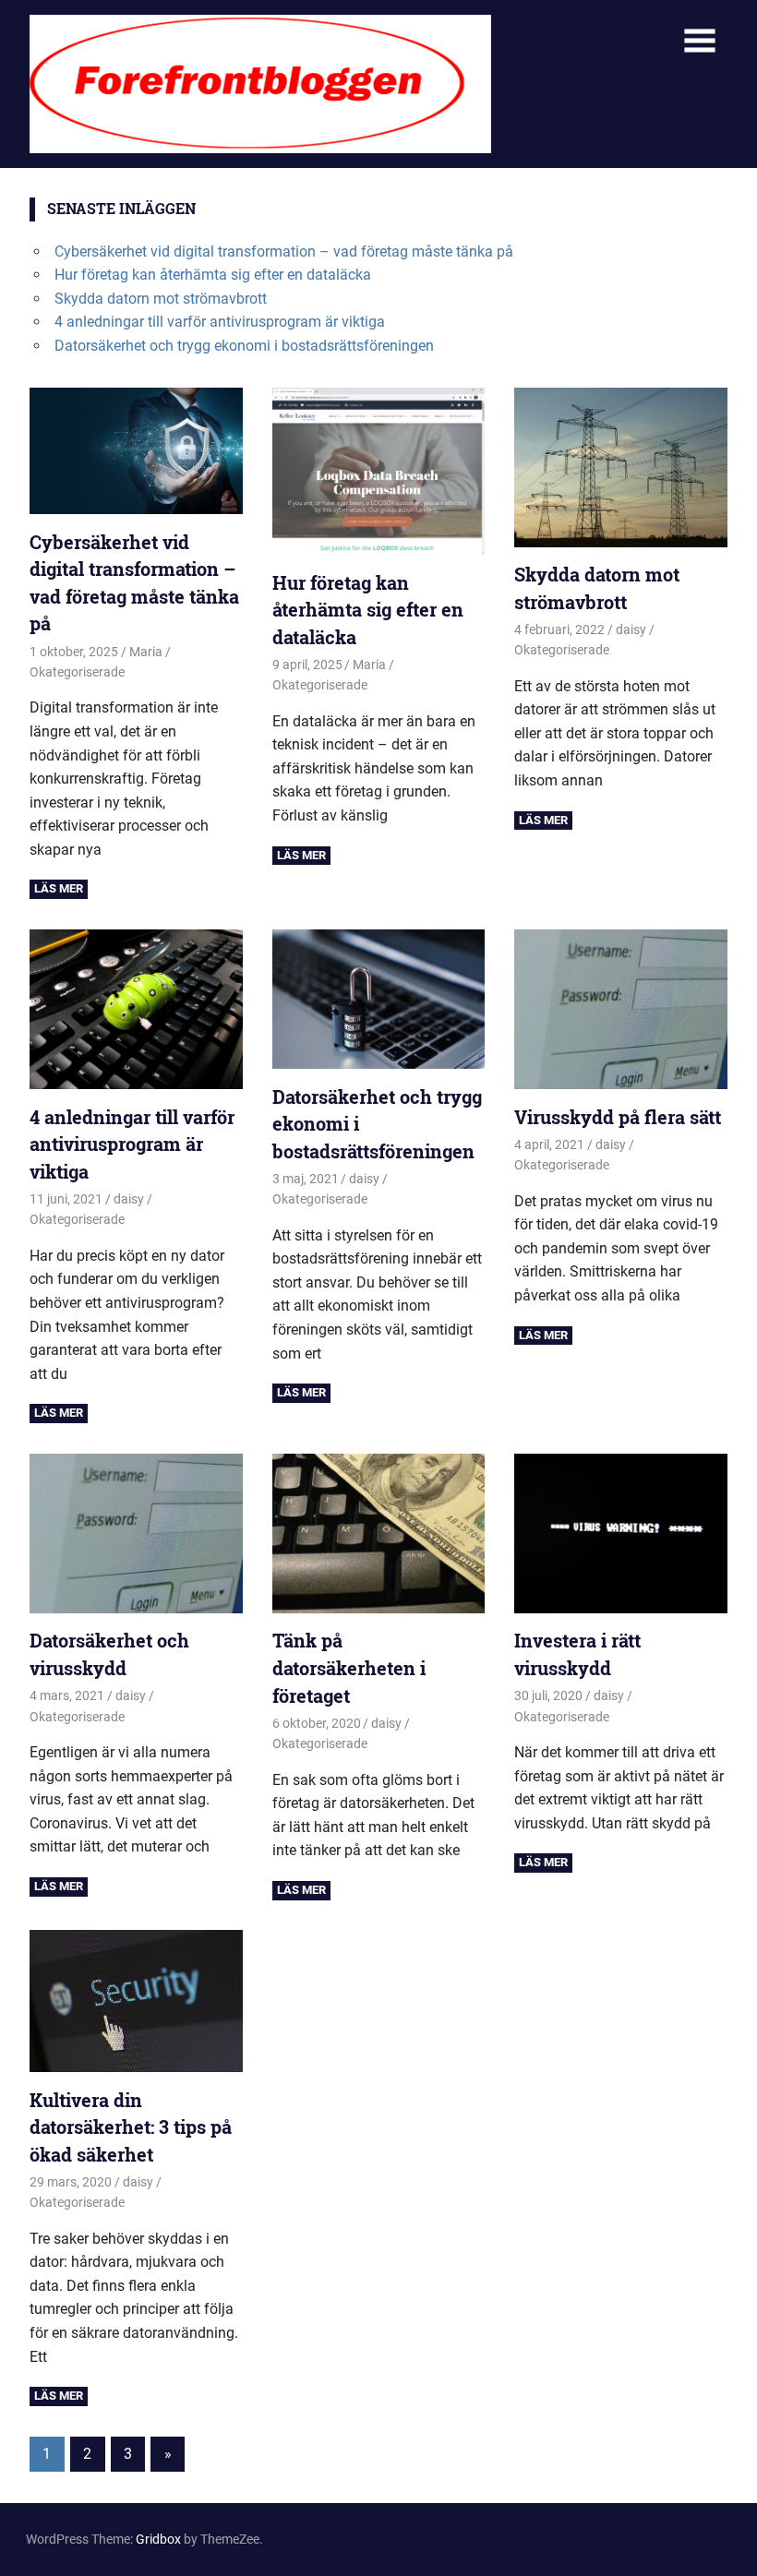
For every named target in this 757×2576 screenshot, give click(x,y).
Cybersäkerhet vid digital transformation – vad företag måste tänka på (284, 252)
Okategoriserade (77, 672)
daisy (631, 629)
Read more (59, 889)
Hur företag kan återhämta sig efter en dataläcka (213, 275)
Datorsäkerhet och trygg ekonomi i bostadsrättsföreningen (244, 346)
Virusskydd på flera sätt (618, 1117)
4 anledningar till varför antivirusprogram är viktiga (220, 322)
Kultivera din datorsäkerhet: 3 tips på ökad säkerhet (131, 2127)
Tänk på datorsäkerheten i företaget (349, 1667)
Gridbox (158, 2539)
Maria (146, 652)
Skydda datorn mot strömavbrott (161, 299)
